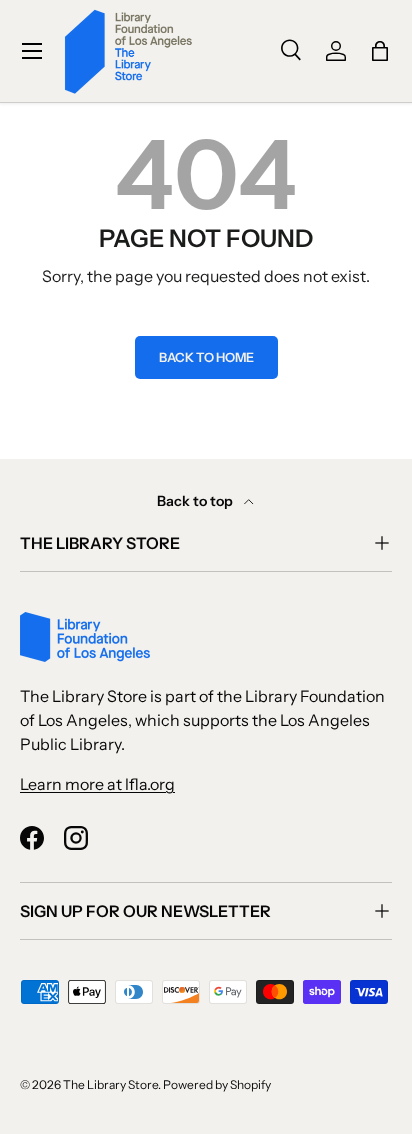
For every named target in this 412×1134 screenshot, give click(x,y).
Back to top (196, 501)
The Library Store (110, 1084)
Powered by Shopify (217, 1084)
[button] (380, 51)
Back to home (206, 357)
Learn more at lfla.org (97, 784)
